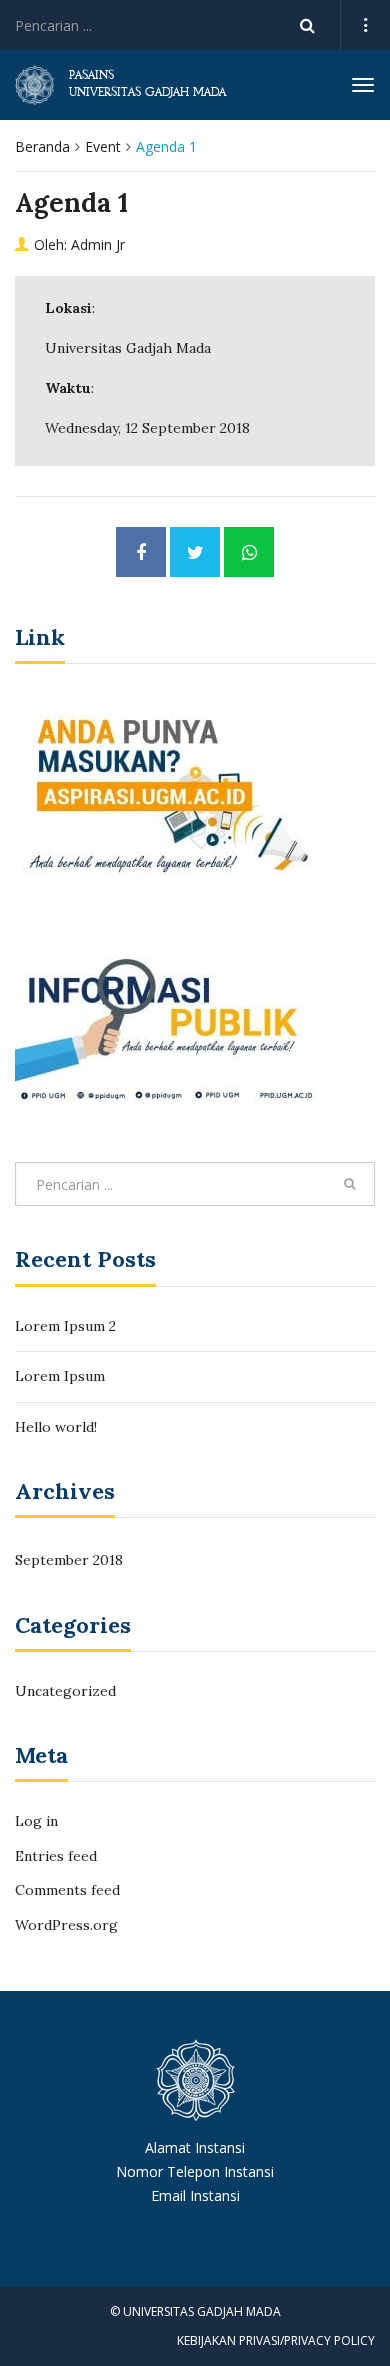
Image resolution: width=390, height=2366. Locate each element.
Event (103, 146)
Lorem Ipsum (60, 1376)
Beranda (42, 146)
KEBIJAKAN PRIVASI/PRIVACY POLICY (276, 2340)
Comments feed (67, 1890)
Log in (36, 1821)
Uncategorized (65, 1691)
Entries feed (56, 1856)
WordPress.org (66, 1925)
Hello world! (56, 1427)
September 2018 (69, 1560)
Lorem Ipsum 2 (65, 1326)
